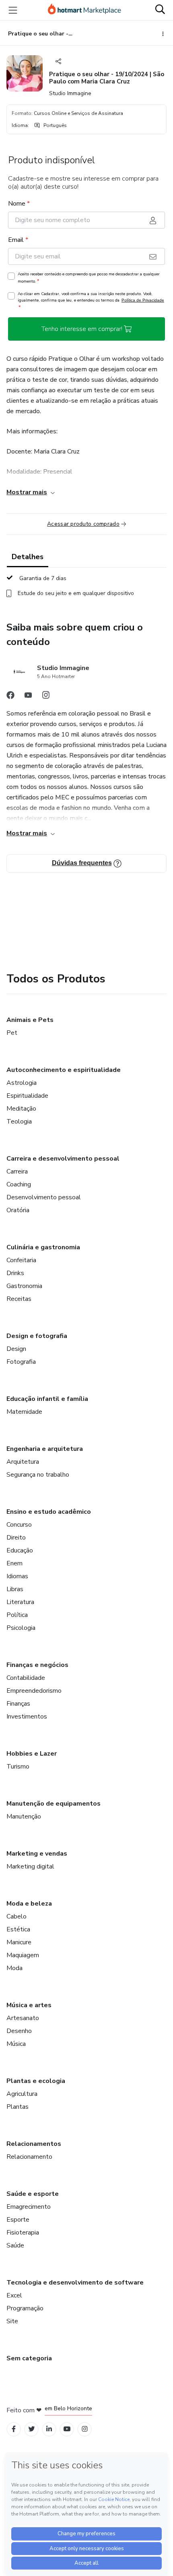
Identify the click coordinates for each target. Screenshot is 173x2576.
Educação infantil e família (47, 1399)
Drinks (15, 1273)
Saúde (15, 2245)
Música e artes (29, 2005)
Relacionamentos (34, 2144)
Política (17, 1615)
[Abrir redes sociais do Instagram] (46, 697)
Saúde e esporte (33, 2194)
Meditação (21, 1109)
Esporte (18, 2220)
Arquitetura (23, 1462)
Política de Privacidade (143, 300)
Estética (18, 1929)
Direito (16, 1538)
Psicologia (21, 1628)
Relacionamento (29, 2157)
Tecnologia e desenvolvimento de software (75, 2283)
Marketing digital (30, 1866)
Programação (25, 2308)
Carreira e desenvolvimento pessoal (63, 1159)
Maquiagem (23, 1955)
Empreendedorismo (34, 1691)
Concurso (19, 1525)
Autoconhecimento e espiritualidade (64, 1070)
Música (16, 2044)
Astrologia (22, 1083)
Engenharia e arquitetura (45, 1449)
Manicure (19, 1942)
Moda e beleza (29, 1904)
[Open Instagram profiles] (85, 2429)
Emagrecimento (29, 2207)
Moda (14, 1968)
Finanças (18, 1704)
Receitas (19, 1299)
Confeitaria (21, 1260)
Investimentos (27, 1717)
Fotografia (21, 1362)
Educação (20, 1550)
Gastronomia (24, 1286)
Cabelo (16, 1916)
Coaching (19, 1184)
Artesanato (23, 2018)
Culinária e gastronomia (43, 1247)
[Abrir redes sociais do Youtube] (28, 697)
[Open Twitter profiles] (32, 2429)
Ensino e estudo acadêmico (49, 1512)
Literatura (20, 1602)
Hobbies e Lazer (32, 1754)
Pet (12, 1033)
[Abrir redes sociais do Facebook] (10, 697)
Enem (14, 1563)
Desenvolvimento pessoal (44, 1197)
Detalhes (28, 557)
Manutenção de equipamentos (54, 1804)
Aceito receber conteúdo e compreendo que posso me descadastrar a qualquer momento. (89, 278)
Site (12, 2321)
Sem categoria (29, 2358)
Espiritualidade (27, 1096)
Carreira (17, 1171)
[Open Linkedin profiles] (49, 2429)
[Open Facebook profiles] (14, 2429)
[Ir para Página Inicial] (84, 10)
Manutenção (24, 1817)
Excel (14, 2295)
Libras (15, 1589)
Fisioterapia (23, 2233)
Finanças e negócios (37, 1665)
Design (16, 1349)
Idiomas (17, 1576)
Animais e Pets (30, 1020)
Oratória (18, 1210)
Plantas (18, 2107)
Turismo (18, 1767)
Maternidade (24, 1412)
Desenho (19, 2031)
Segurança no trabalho (38, 1475)
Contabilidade (26, 1678)
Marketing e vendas (37, 1854)
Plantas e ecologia (36, 2081)
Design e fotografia (37, 1336)
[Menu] (13, 10)
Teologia (19, 1122)
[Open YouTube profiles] (67, 2429)
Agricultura (22, 2094)
